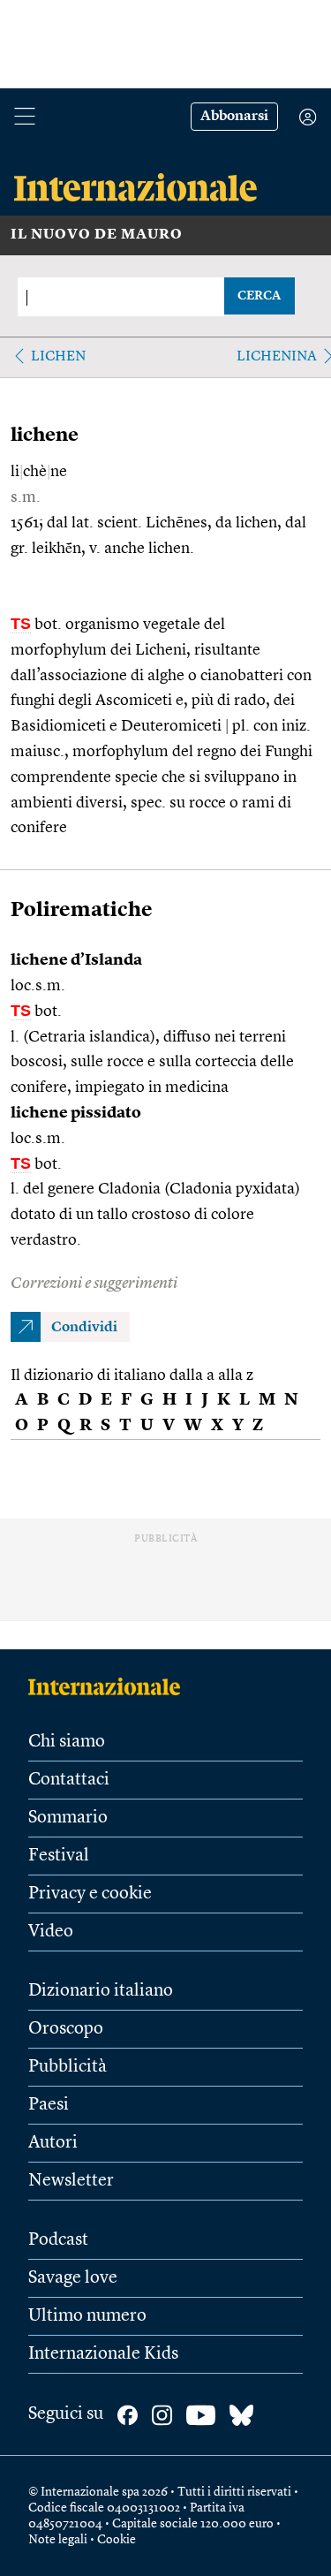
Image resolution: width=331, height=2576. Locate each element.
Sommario (68, 1818)
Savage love (73, 2278)
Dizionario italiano (101, 1991)
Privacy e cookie (90, 1894)
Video (51, 1932)
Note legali (58, 2540)
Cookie (117, 2540)
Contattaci (69, 1780)
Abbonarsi (234, 117)
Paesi (49, 2105)
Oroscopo (66, 2029)
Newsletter (71, 2181)
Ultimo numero (87, 2316)
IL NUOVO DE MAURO (97, 235)
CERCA (259, 296)
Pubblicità (68, 2067)
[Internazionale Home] (110, 1686)
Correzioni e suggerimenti (94, 1284)
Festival (59, 1856)
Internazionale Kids (103, 2354)
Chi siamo (67, 1742)
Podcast (58, 2240)
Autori (53, 2143)
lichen (58, 357)
